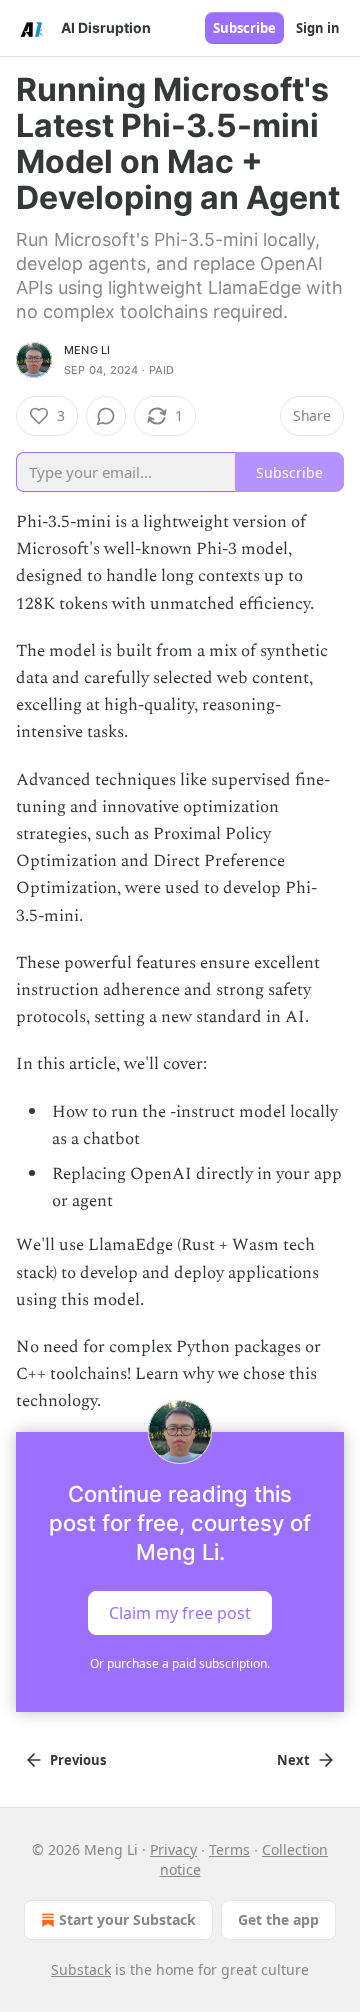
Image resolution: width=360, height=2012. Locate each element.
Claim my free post (180, 1612)
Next (293, 1760)
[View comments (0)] (106, 416)
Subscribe (244, 28)
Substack (81, 1969)
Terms (229, 1849)
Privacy (173, 1849)
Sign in (318, 28)
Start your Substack (127, 1919)
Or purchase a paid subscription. (180, 1663)
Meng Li (87, 350)
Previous (78, 1760)
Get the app (278, 1919)
